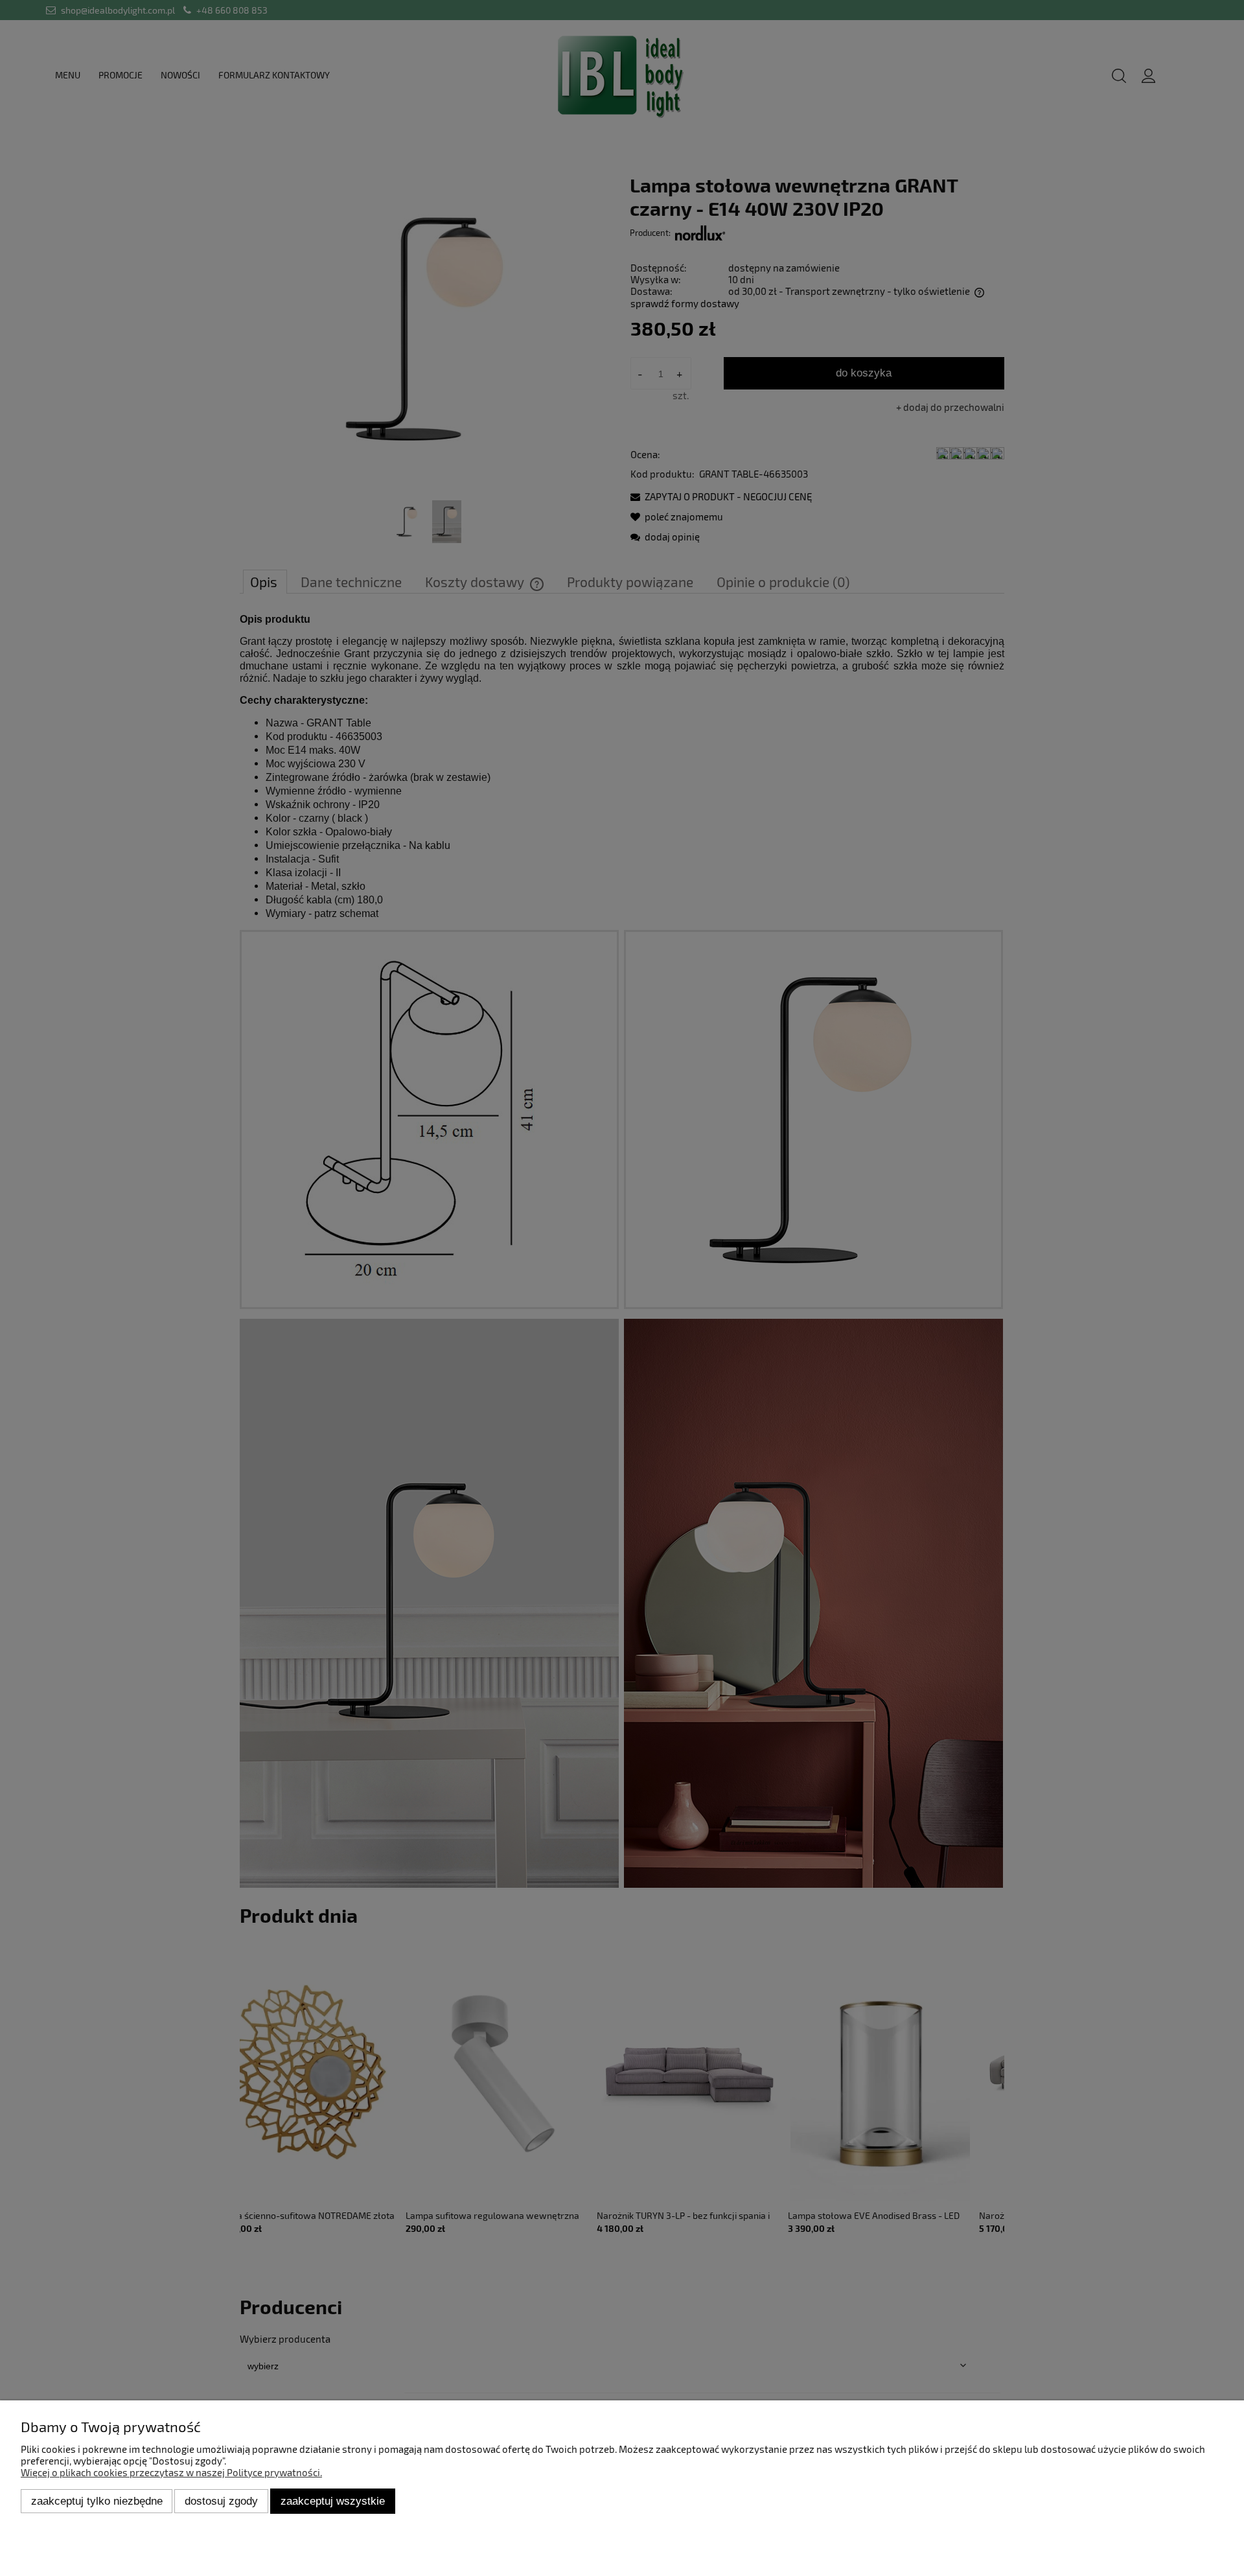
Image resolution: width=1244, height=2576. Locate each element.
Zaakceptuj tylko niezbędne (97, 2501)
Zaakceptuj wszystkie (333, 2501)
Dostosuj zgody (221, 2501)
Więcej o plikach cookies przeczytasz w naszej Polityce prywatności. (171, 2472)
